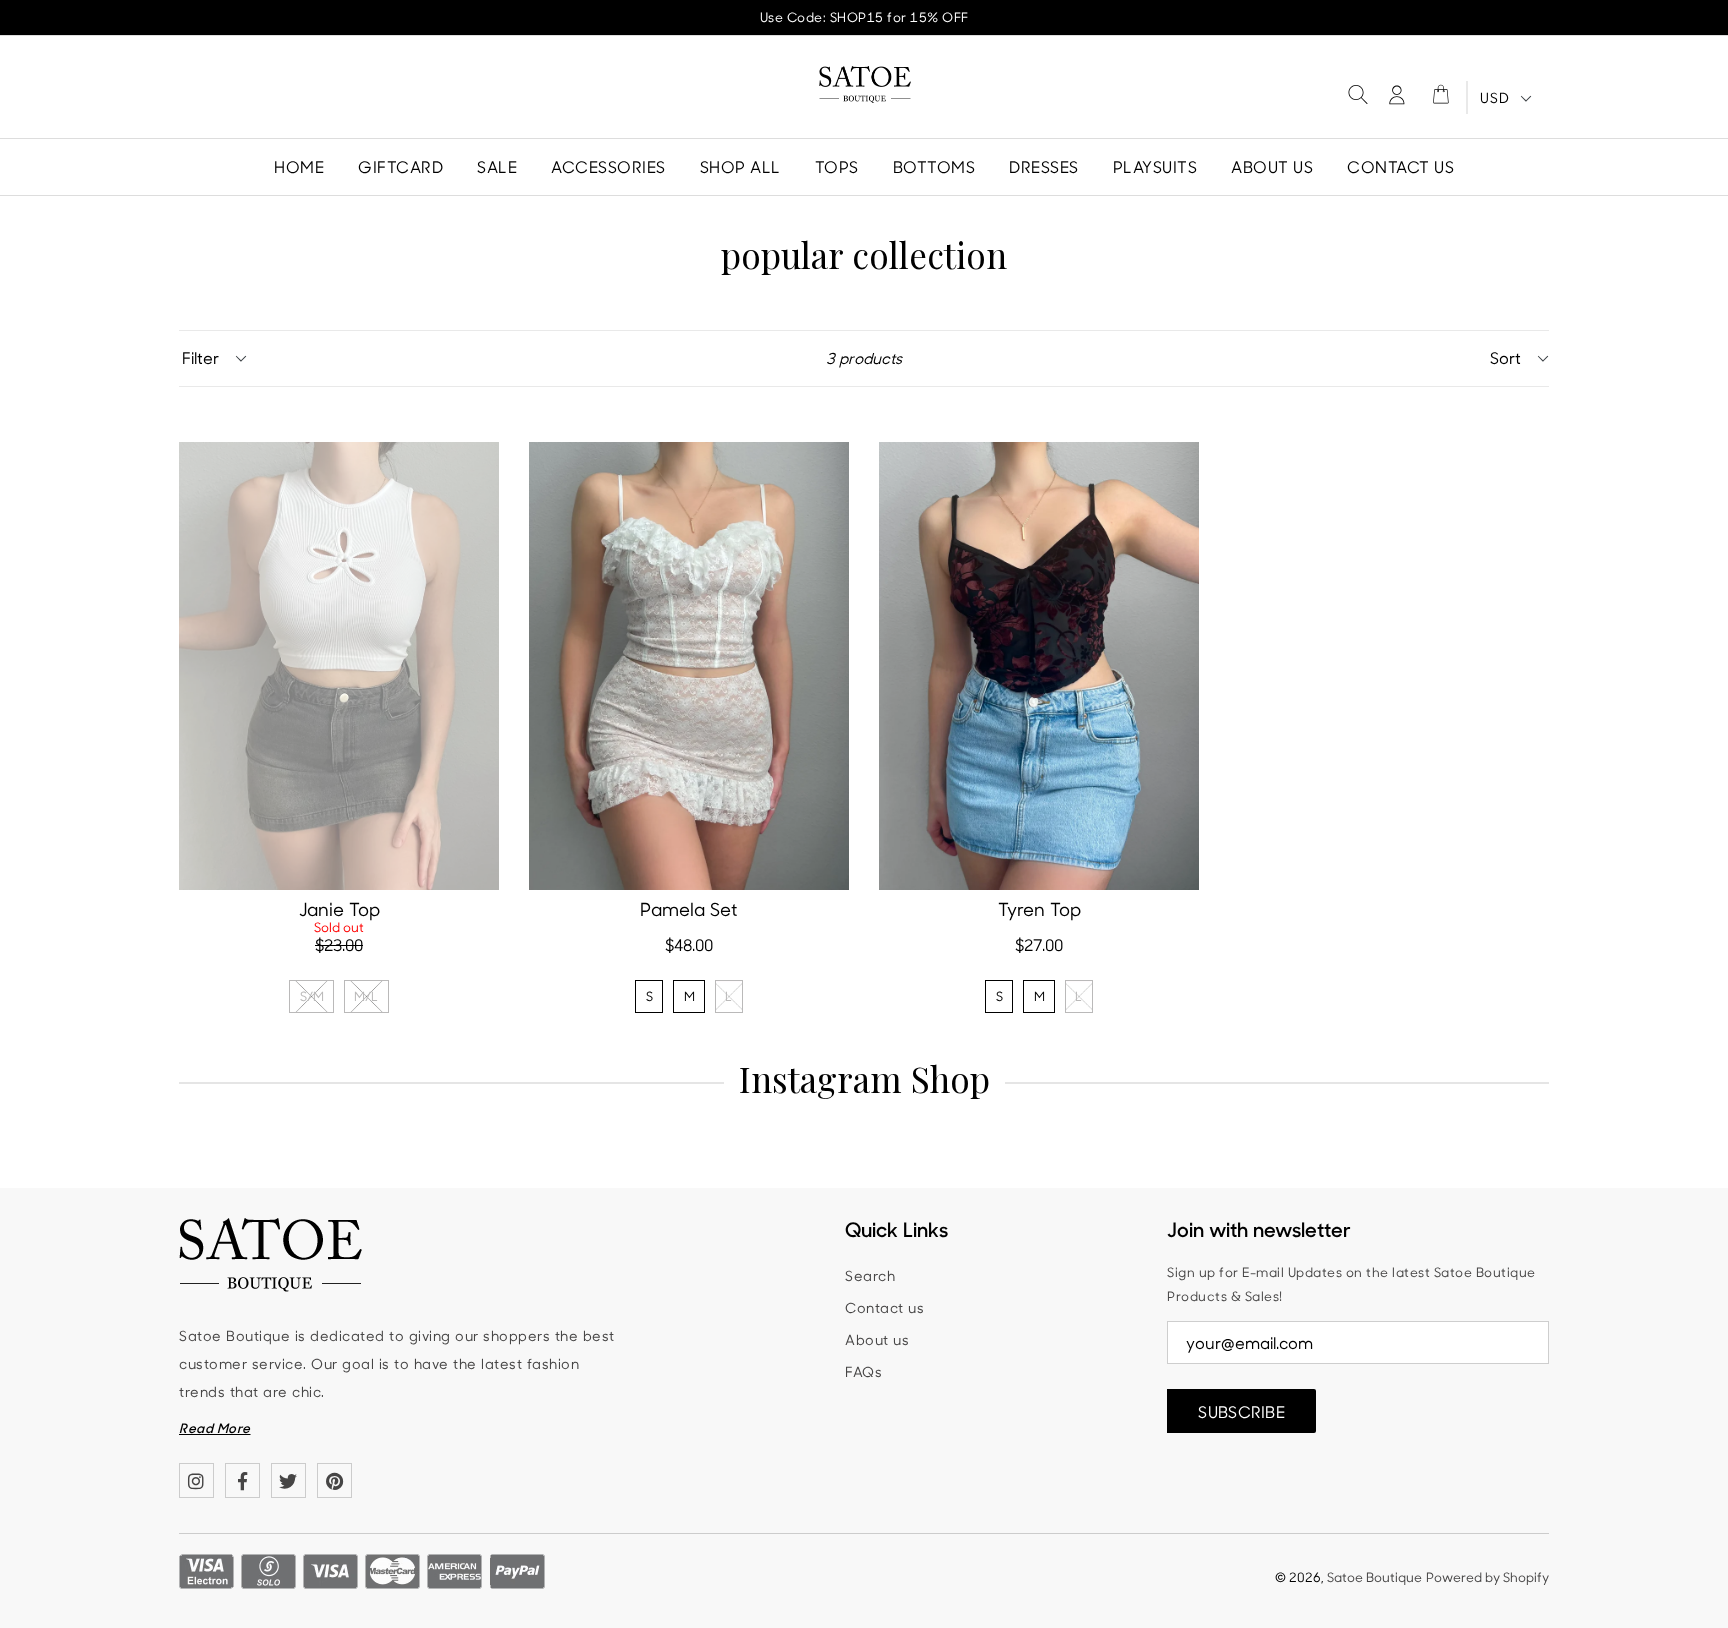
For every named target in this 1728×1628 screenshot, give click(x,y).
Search (870, 1275)
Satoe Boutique (1374, 1577)
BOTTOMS (934, 166)
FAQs (863, 1371)
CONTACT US (1400, 166)
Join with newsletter (1259, 1229)
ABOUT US (1272, 166)
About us (877, 1339)
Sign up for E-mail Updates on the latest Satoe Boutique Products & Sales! (1351, 1284)
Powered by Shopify (1487, 1577)
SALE (497, 166)
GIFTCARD (400, 166)
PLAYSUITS (1155, 166)
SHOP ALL (740, 166)
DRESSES (1044, 166)
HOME (299, 166)
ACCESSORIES (608, 166)
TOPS (837, 166)
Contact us (884, 1307)
